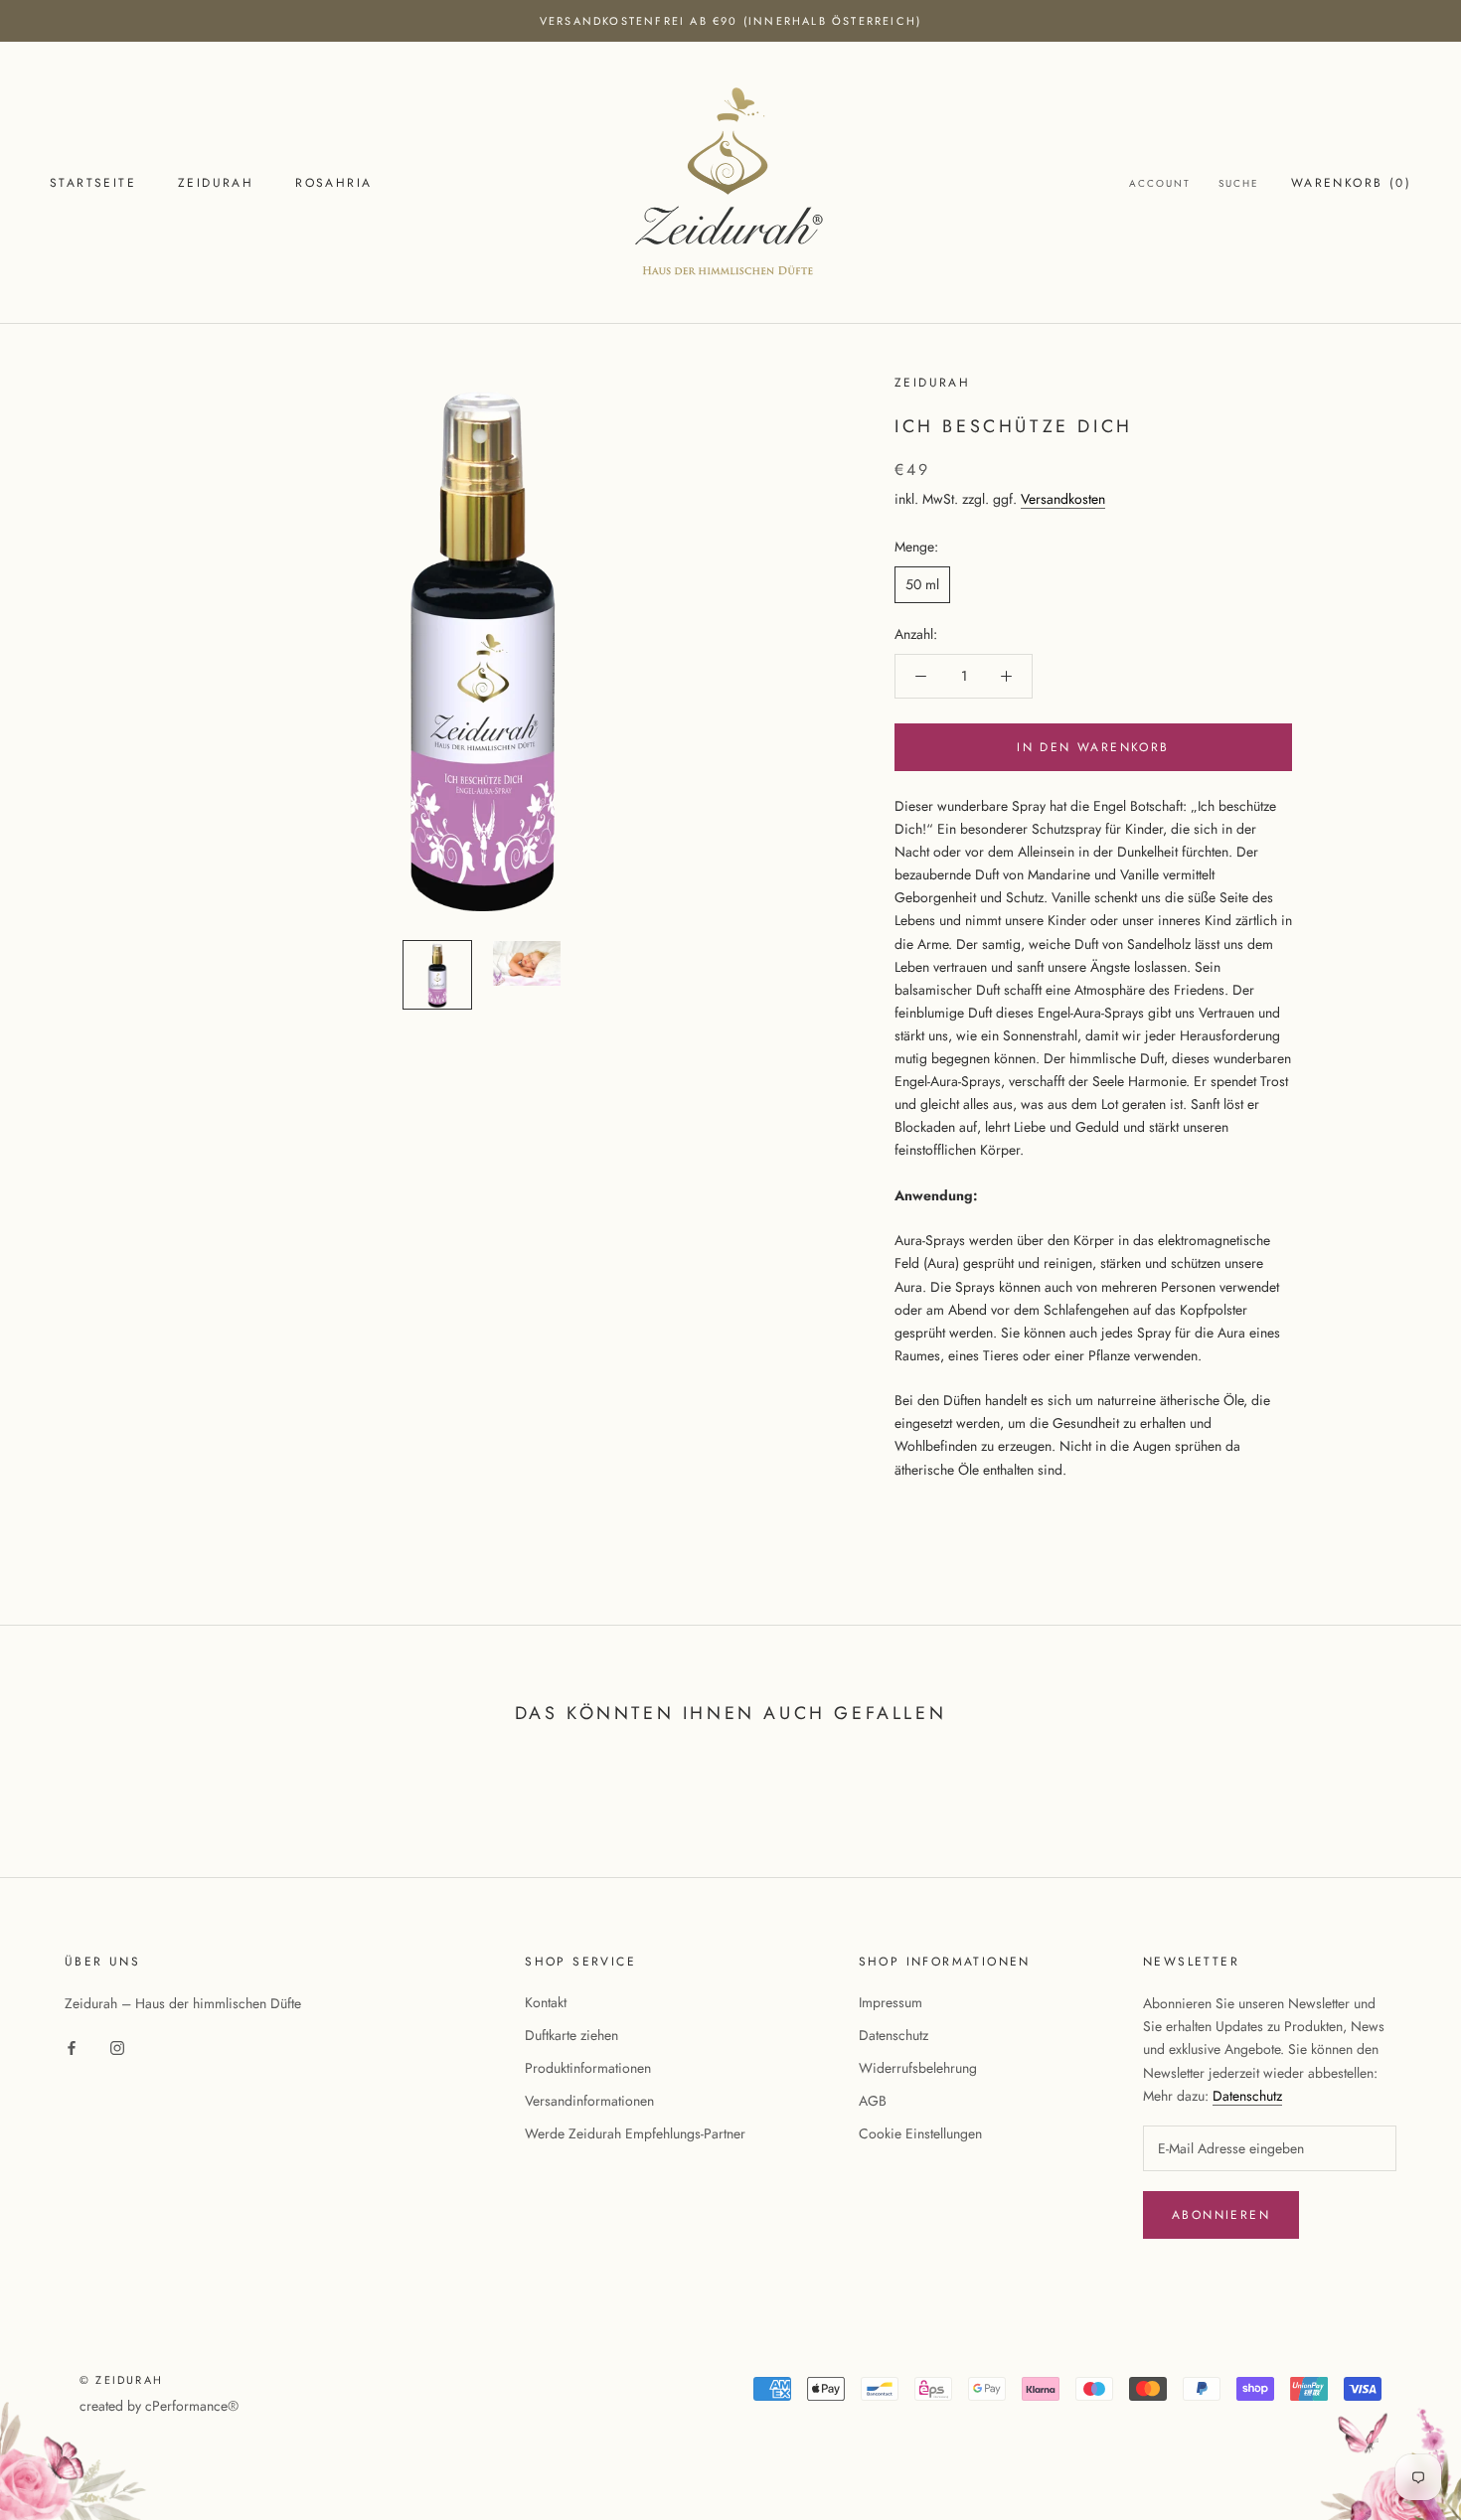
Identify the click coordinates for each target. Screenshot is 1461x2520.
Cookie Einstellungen (920, 2133)
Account (1160, 183)
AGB (873, 2101)
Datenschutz (893, 2035)
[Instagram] (117, 2047)
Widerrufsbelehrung (918, 2068)
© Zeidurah (121, 2380)
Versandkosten (1063, 500)
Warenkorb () (1351, 183)
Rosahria (333, 183)
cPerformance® (192, 2406)
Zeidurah (216, 183)
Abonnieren (1221, 2215)
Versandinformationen (589, 2101)
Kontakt (546, 2002)
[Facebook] (72, 2047)
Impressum (891, 2002)
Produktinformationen (588, 2068)
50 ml (922, 584)
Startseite (93, 183)
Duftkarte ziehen (571, 2035)
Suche (1239, 183)
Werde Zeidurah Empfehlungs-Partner (635, 2133)
